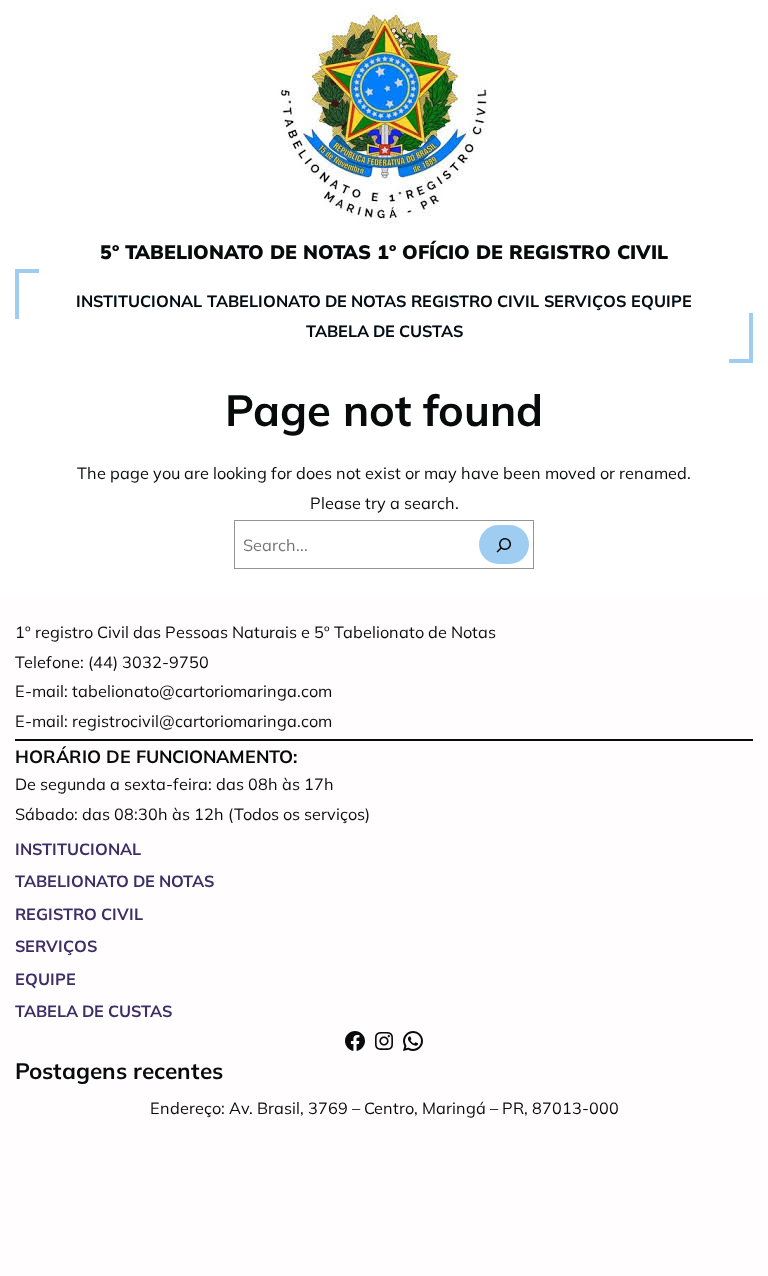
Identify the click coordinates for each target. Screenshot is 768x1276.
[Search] (504, 544)
